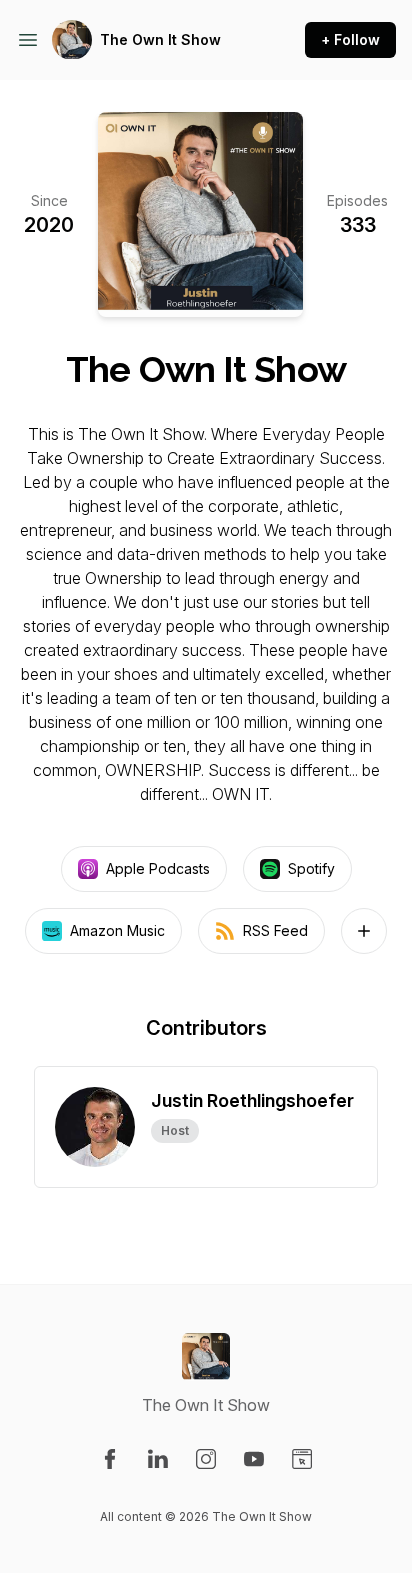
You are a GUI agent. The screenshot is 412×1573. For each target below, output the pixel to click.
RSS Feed (275, 930)
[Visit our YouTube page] (254, 1459)
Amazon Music (117, 930)
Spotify (311, 868)
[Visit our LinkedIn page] (158, 1459)
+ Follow (350, 39)
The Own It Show (160, 39)
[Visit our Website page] (302, 1459)
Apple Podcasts (158, 868)
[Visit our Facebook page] (110, 1459)
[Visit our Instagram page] (206, 1459)
